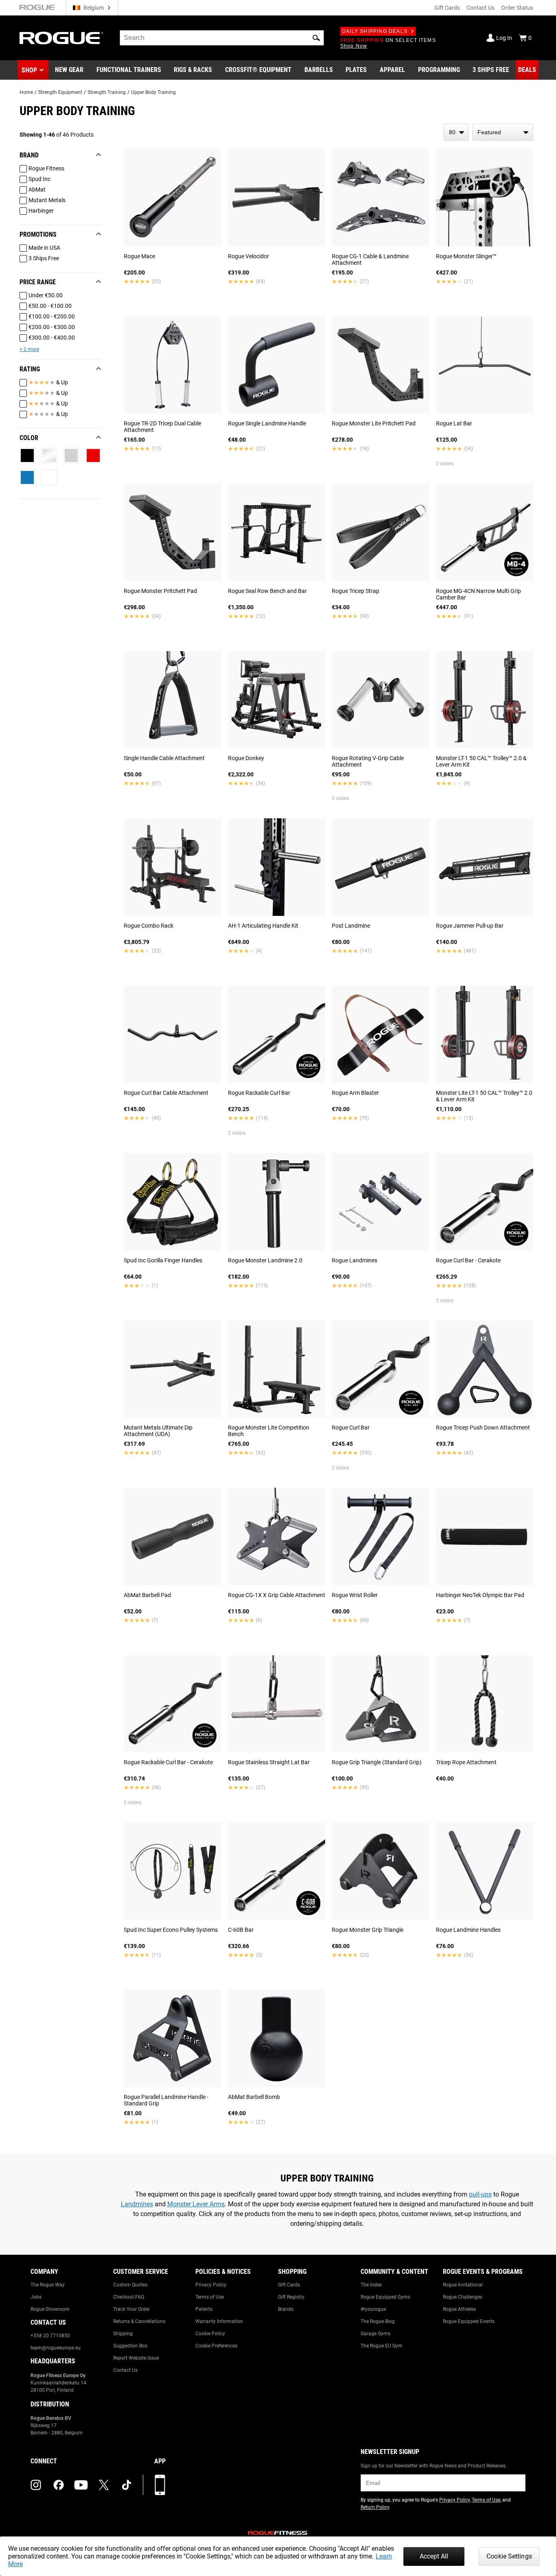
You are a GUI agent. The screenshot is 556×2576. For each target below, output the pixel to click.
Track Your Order (131, 2309)
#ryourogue (373, 2309)
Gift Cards (447, 8)
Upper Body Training (153, 92)
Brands (286, 2309)
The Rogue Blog (378, 2321)
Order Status (517, 8)
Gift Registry (291, 2297)
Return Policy (375, 2507)
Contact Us (480, 8)
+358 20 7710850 (50, 2336)
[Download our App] (160, 2485)
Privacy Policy (211, 2285)
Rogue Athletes (459, 2309)
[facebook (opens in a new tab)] (59, 2485)
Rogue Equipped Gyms (385, 2297)
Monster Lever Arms (196, 2204)
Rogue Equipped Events (469, 2321)
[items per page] (456, 132)
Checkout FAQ (129, 2297)
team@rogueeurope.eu (56, 2348)
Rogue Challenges (463, 2297)
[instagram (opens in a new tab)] (36, 2485)
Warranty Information (219, 2321)
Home (26, 92)
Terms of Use (210, 2297)
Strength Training (107, 92)
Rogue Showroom (50, 2309)
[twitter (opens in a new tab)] (104, 2485)
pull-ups (480, 2194)
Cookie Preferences (216, 2346)
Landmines (137, 2204)
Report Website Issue (136, 2358)
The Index (371, 2285)
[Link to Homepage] (61, 38)
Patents (204, 2309)
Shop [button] (29, 70)
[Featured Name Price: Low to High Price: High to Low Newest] (503, 132)
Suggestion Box (130, 2346)
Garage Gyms (375, 2334)
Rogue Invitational (463, 2285)
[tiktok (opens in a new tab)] (127, 2485)
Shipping (123, 2334)
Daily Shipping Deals (375, 31)
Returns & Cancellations (139, 2321)
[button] (316, 38)
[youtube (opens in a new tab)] (81, 2485)
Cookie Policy (210, 2334)
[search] (222, 38)
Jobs (36, 2297)
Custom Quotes (130, 2285)
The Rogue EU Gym (382, 2346)
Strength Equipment (60, 92)
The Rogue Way (48, 2285)
